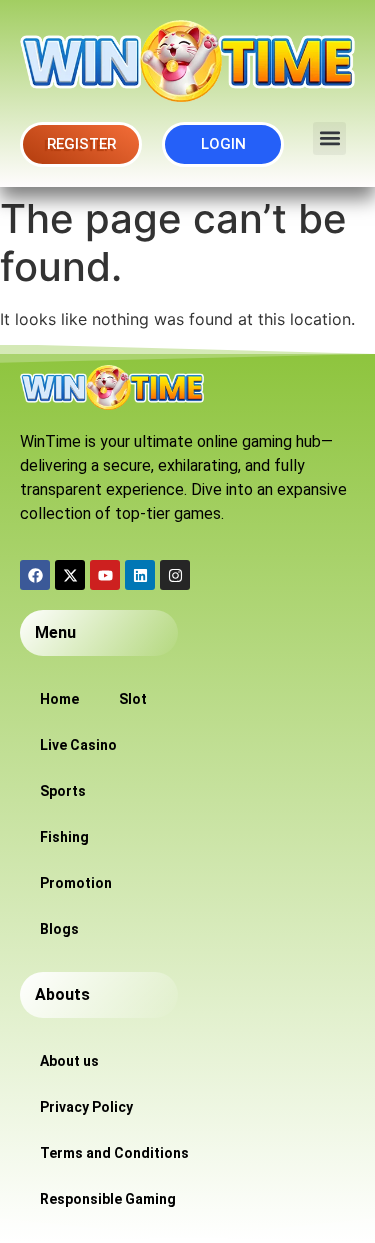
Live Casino (78, 745)
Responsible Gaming (108, 1199)
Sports (63, 791)
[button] (329, 138)
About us (69, 1061)
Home (59, 699)
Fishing (64, 837)
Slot (133, 699)
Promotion (76, 883)
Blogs (59, 929)
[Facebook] (35, 575)
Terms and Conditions (114, 1153)
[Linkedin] (140, 575)
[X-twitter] (70, 575)
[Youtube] (105, 575)
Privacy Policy (86, 1107)
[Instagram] (175, 575)
